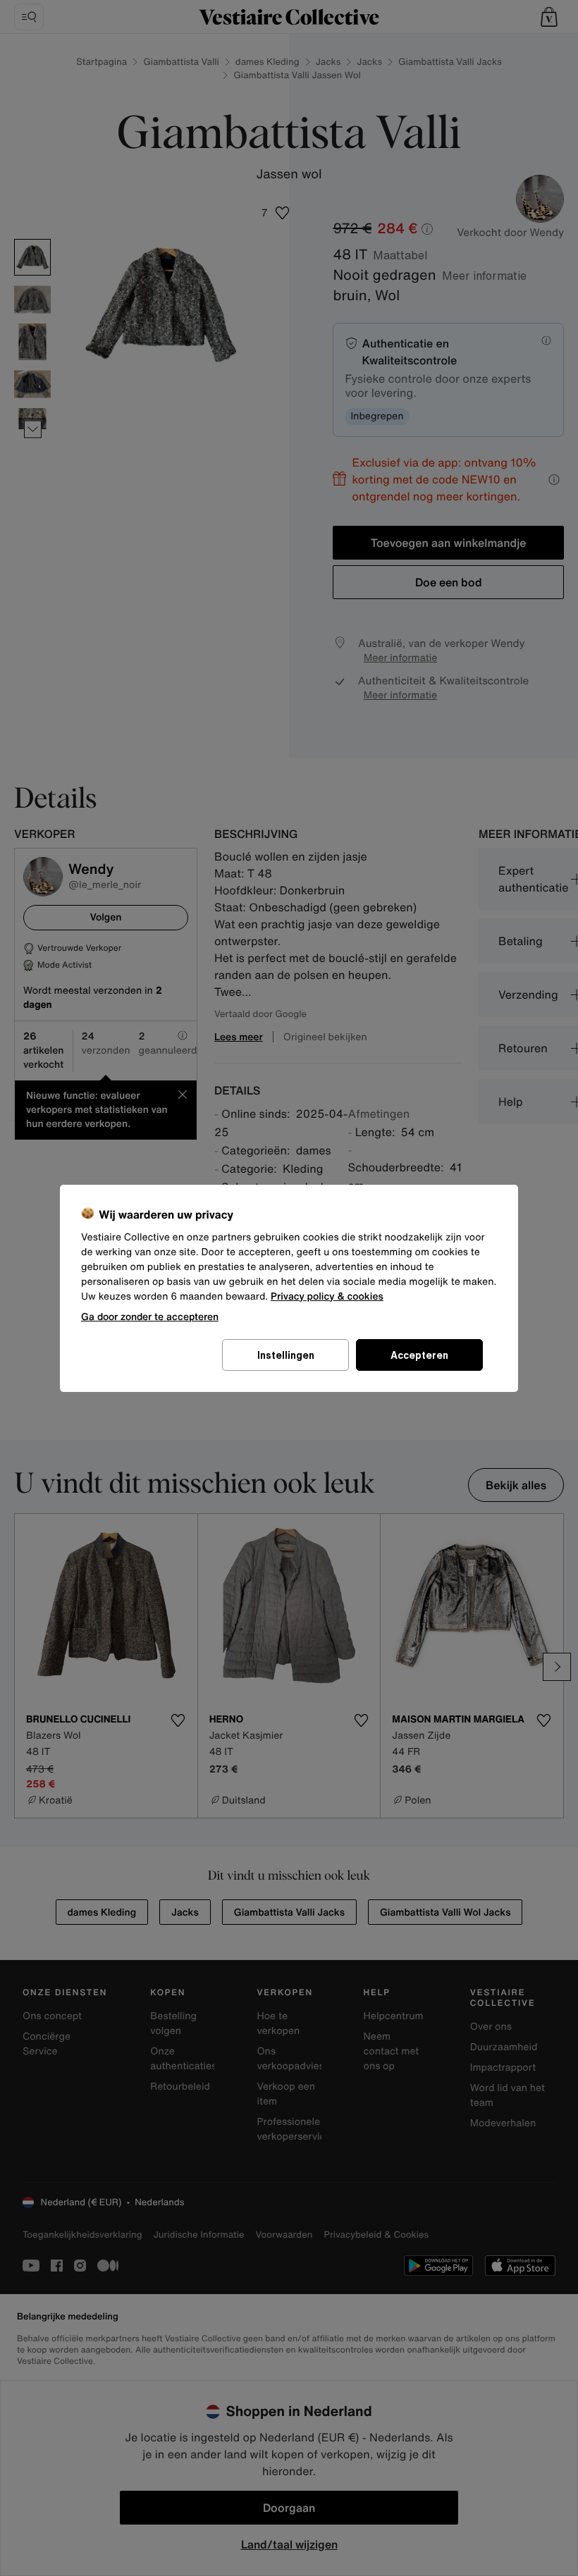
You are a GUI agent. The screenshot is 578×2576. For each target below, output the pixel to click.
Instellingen (286, 1355)
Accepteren (419, 1355)
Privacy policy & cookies (327, 1296)
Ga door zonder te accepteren (150, 1316)
